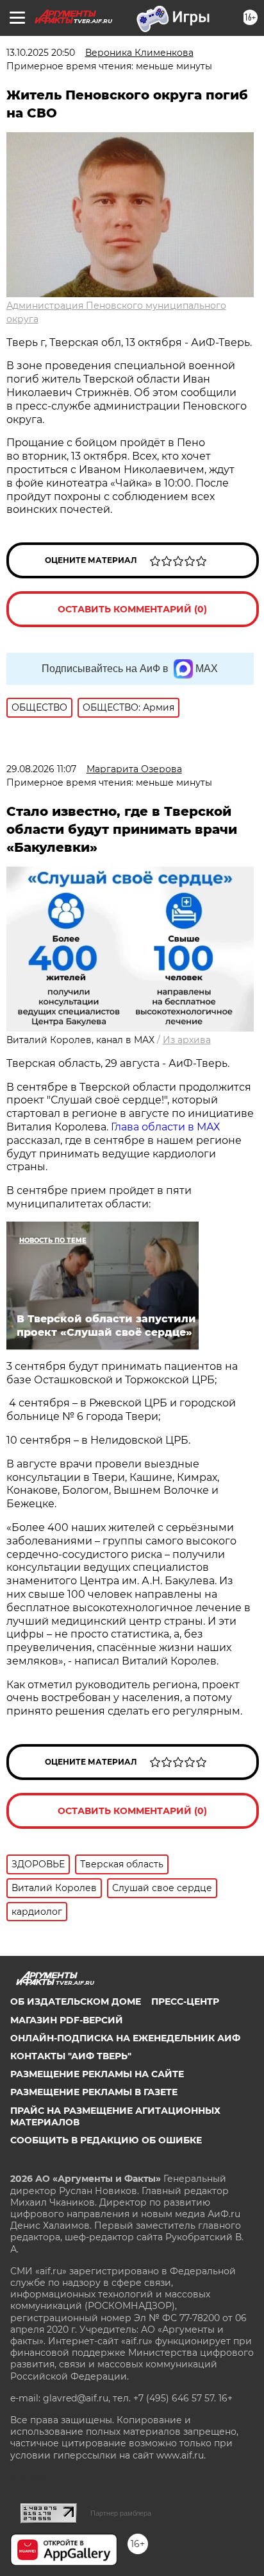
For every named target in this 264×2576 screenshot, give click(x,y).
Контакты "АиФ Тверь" (71, 2056)
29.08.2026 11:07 (41, 769)
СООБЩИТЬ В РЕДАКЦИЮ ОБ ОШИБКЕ (106, 2140)
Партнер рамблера (121, 2513)
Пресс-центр (185, 2001)
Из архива (187, 1040)
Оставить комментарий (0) (132, 609)
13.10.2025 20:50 (41, 53)
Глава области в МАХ (165, 1127)
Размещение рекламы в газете (94, 2092)
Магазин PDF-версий (67, 2020)
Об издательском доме (76, 2001)
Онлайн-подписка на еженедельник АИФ (125, 2038)
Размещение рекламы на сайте (97, 2074)
